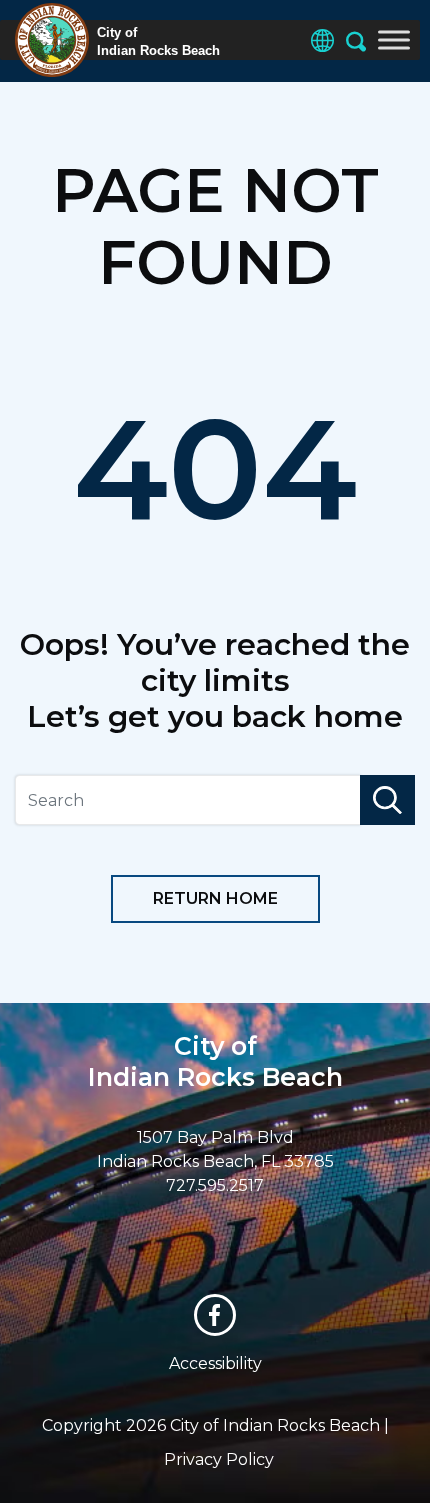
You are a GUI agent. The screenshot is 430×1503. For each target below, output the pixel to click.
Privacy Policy (219, 1459)
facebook (215, 1315)
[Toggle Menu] (394, 39)
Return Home (215, 898)
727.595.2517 (215, 1185)
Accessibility (215, 1363)
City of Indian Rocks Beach (215, 1061)
